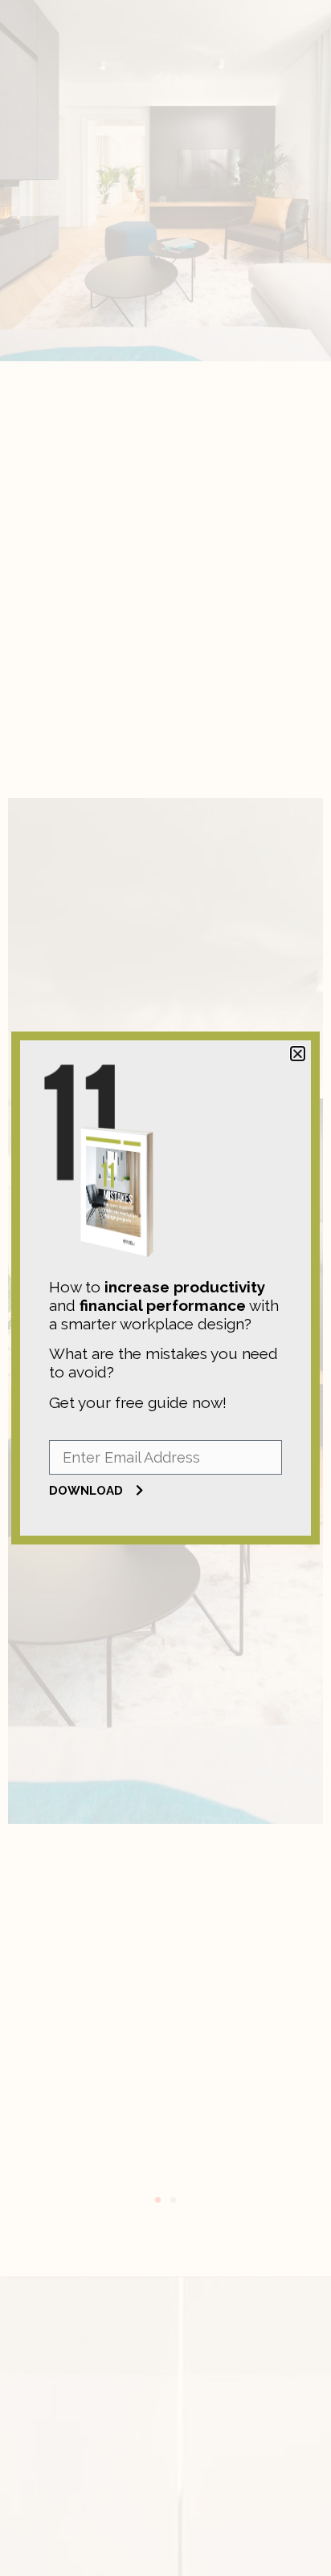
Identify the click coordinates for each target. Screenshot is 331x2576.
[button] (298, 1054)
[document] (165, 1288)
